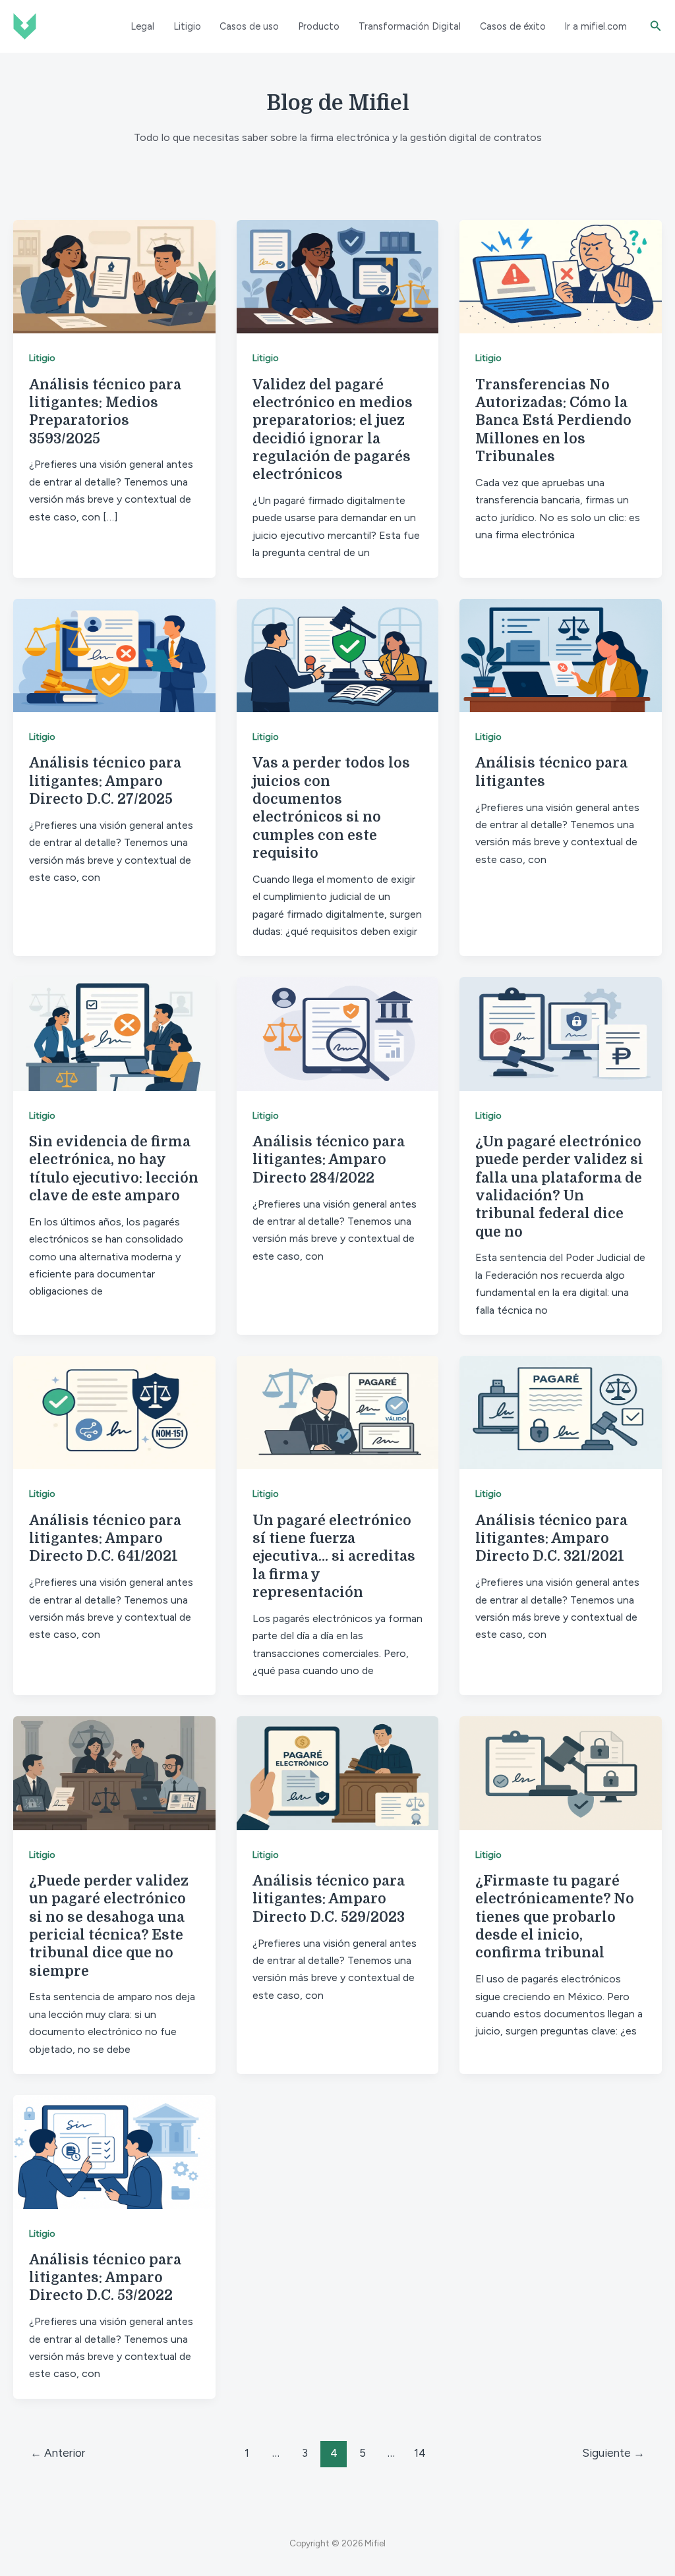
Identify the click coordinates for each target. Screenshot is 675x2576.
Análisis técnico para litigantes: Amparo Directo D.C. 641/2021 (105, 1539)
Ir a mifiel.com (596, 26)
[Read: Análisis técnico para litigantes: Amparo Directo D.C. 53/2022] (114, 2151)
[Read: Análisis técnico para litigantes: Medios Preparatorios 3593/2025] (114, 276)
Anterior (58, 2453)
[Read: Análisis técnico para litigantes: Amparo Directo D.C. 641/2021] (114, 1412)
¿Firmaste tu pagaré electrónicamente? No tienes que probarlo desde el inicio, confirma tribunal (555, 1917)
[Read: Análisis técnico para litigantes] (561, 655)
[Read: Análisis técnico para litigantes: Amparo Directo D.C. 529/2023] (338, 1773)
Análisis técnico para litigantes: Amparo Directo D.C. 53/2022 (105, 2278)
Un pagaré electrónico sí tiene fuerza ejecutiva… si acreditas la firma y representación (334, 1556)
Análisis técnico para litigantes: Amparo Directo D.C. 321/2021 (551, 1539)
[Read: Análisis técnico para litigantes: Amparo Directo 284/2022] (338, 1033)
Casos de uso (249, 26)
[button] (656, 26)
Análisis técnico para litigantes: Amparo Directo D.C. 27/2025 (105, 781)
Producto (319, 26)
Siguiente (613, 2453)
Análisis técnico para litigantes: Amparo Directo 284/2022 (329, 1160)
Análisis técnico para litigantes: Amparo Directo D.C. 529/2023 (329, 1899)
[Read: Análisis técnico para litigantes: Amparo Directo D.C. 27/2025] (114, 655)
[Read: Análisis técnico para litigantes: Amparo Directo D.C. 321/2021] (561, 1412)
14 (420, 2453)
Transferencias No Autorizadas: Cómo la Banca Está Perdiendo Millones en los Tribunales (553, 421)
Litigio (187, 26)
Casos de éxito (513, 26)
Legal (142, 26)
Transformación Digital (410, 26)
